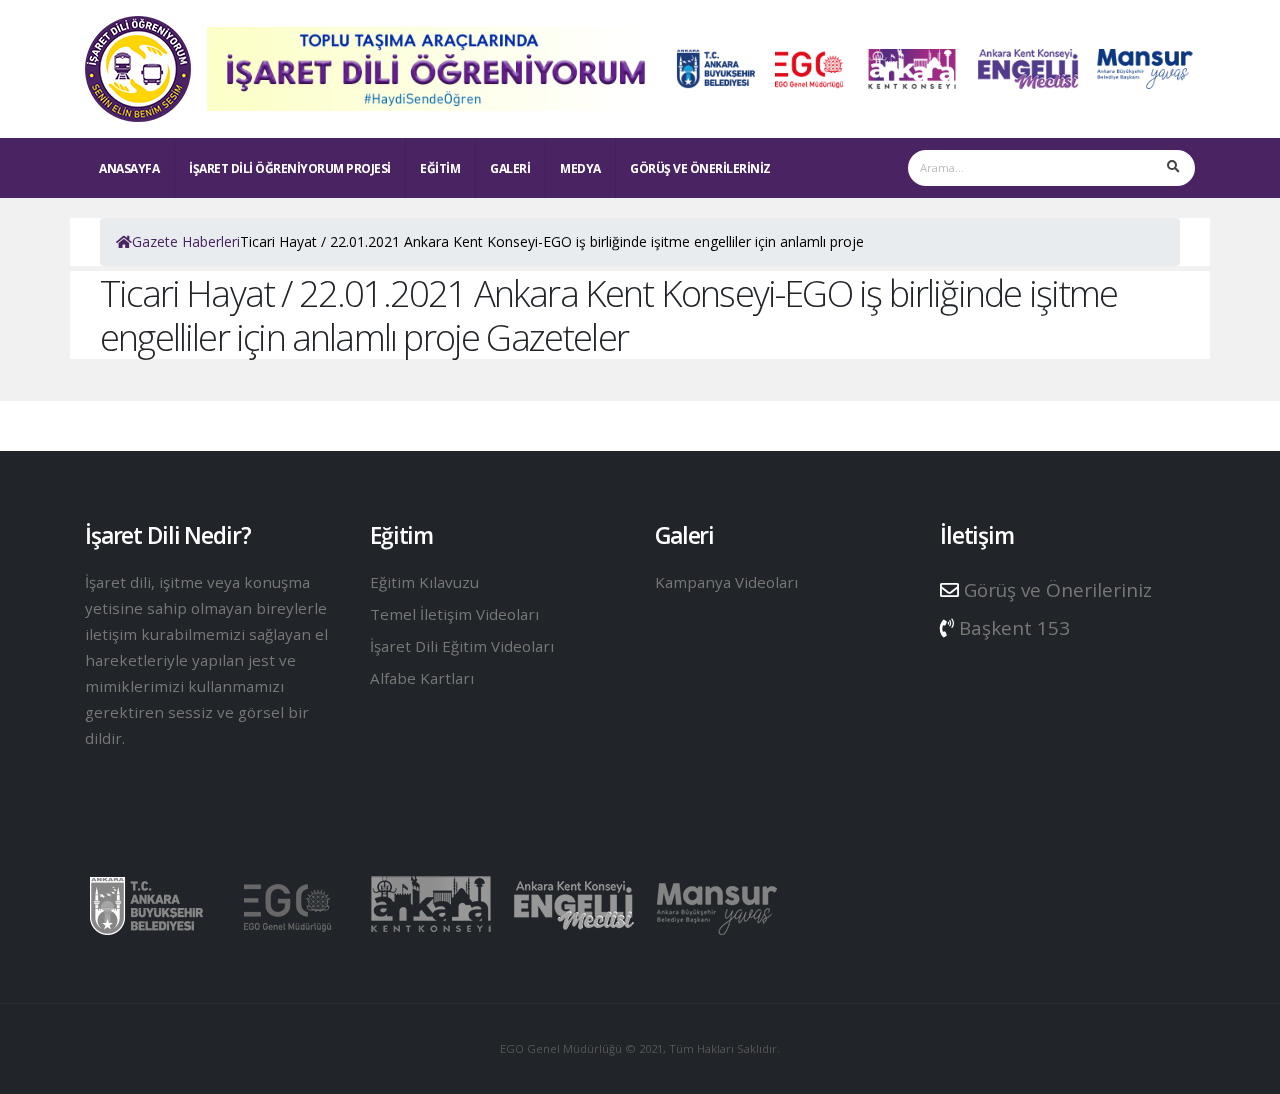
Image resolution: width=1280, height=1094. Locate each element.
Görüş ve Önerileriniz (700, 168)
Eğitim (440, 168)
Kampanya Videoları (726, 582)
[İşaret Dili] (138, 65)
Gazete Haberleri (186, 241)
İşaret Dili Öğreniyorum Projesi (290, 168)
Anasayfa (129, 168)
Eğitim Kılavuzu (424, 582)
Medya (580, 168)
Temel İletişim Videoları (454, 614)
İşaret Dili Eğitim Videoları (462, 646)
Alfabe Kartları (422, 678)
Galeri (510, 168)
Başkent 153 (1012, 628)
